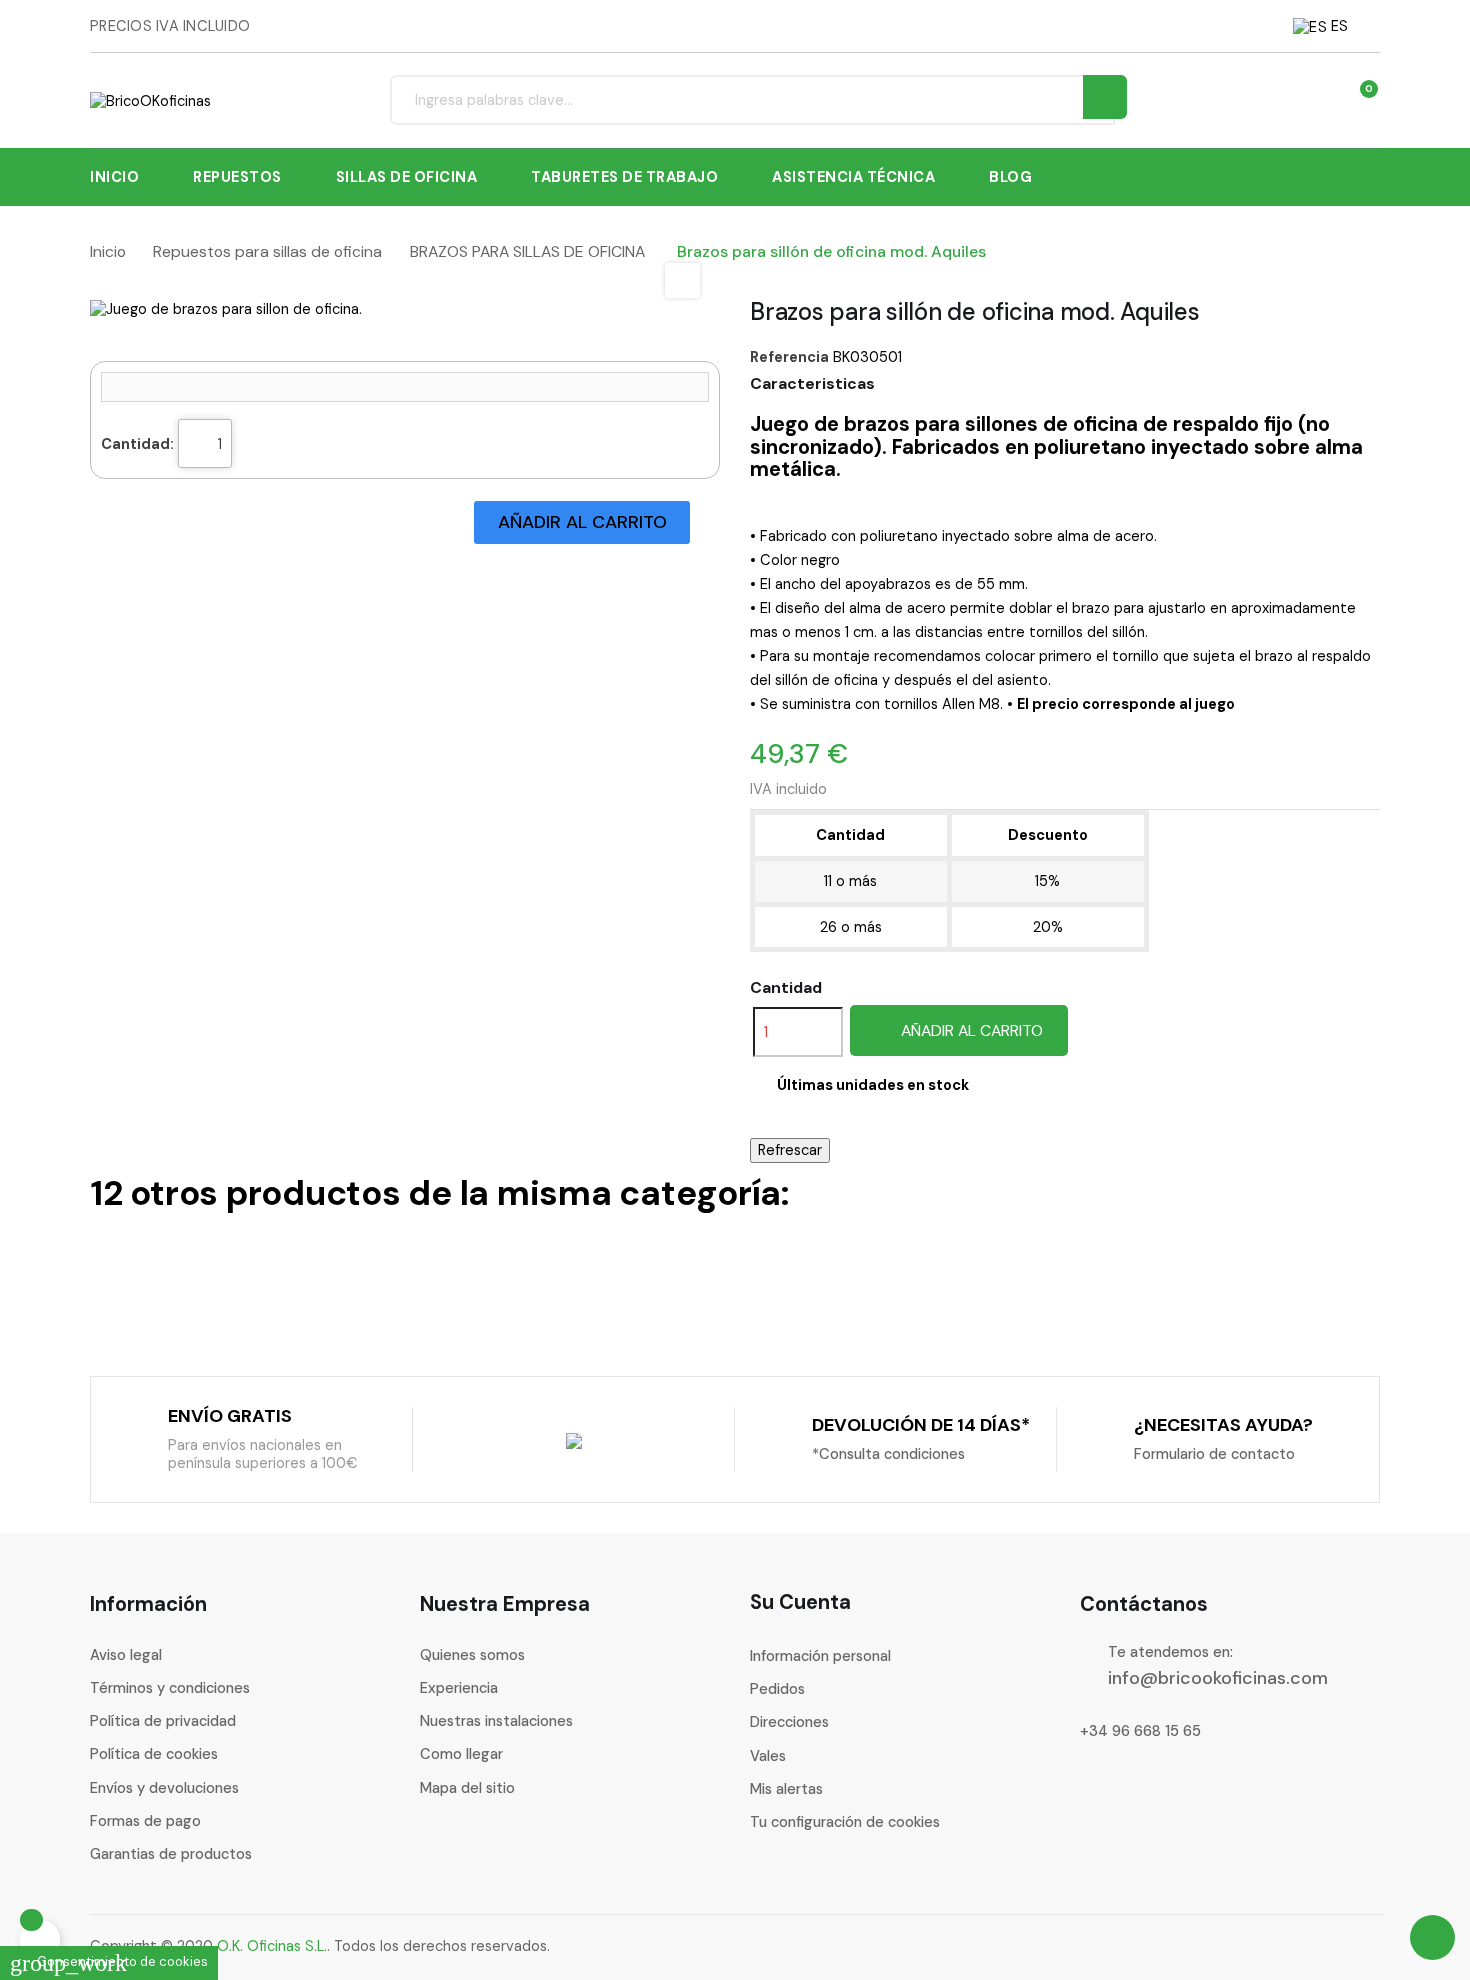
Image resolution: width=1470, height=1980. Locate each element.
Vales (768, 1756)
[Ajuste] (1320, 99)
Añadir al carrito (970, 1030)
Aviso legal (126, 1655)
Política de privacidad (163, 1721)
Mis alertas (786, 1789)
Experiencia (459, 1688)
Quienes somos (472, 1655)
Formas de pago (145, 1821)
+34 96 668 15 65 (1140, 1731)
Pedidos (777, 1689)
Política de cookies (154, 1754)
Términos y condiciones (170, 1688)
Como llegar (461, 1754)
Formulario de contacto (1214, 1454)
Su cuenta (800, 1602)
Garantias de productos (171, 1854)
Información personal (820, 1656)
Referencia (789, 357)
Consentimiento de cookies (109, 1961)
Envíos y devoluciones (164, 1788)
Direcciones (789, 1722)
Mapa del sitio (467, 1788)
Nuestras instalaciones (496, 1721)
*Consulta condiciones (888, 1454)
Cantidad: (137, 444)
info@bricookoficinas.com (1218, 1678)
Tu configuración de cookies (845, 1822)
